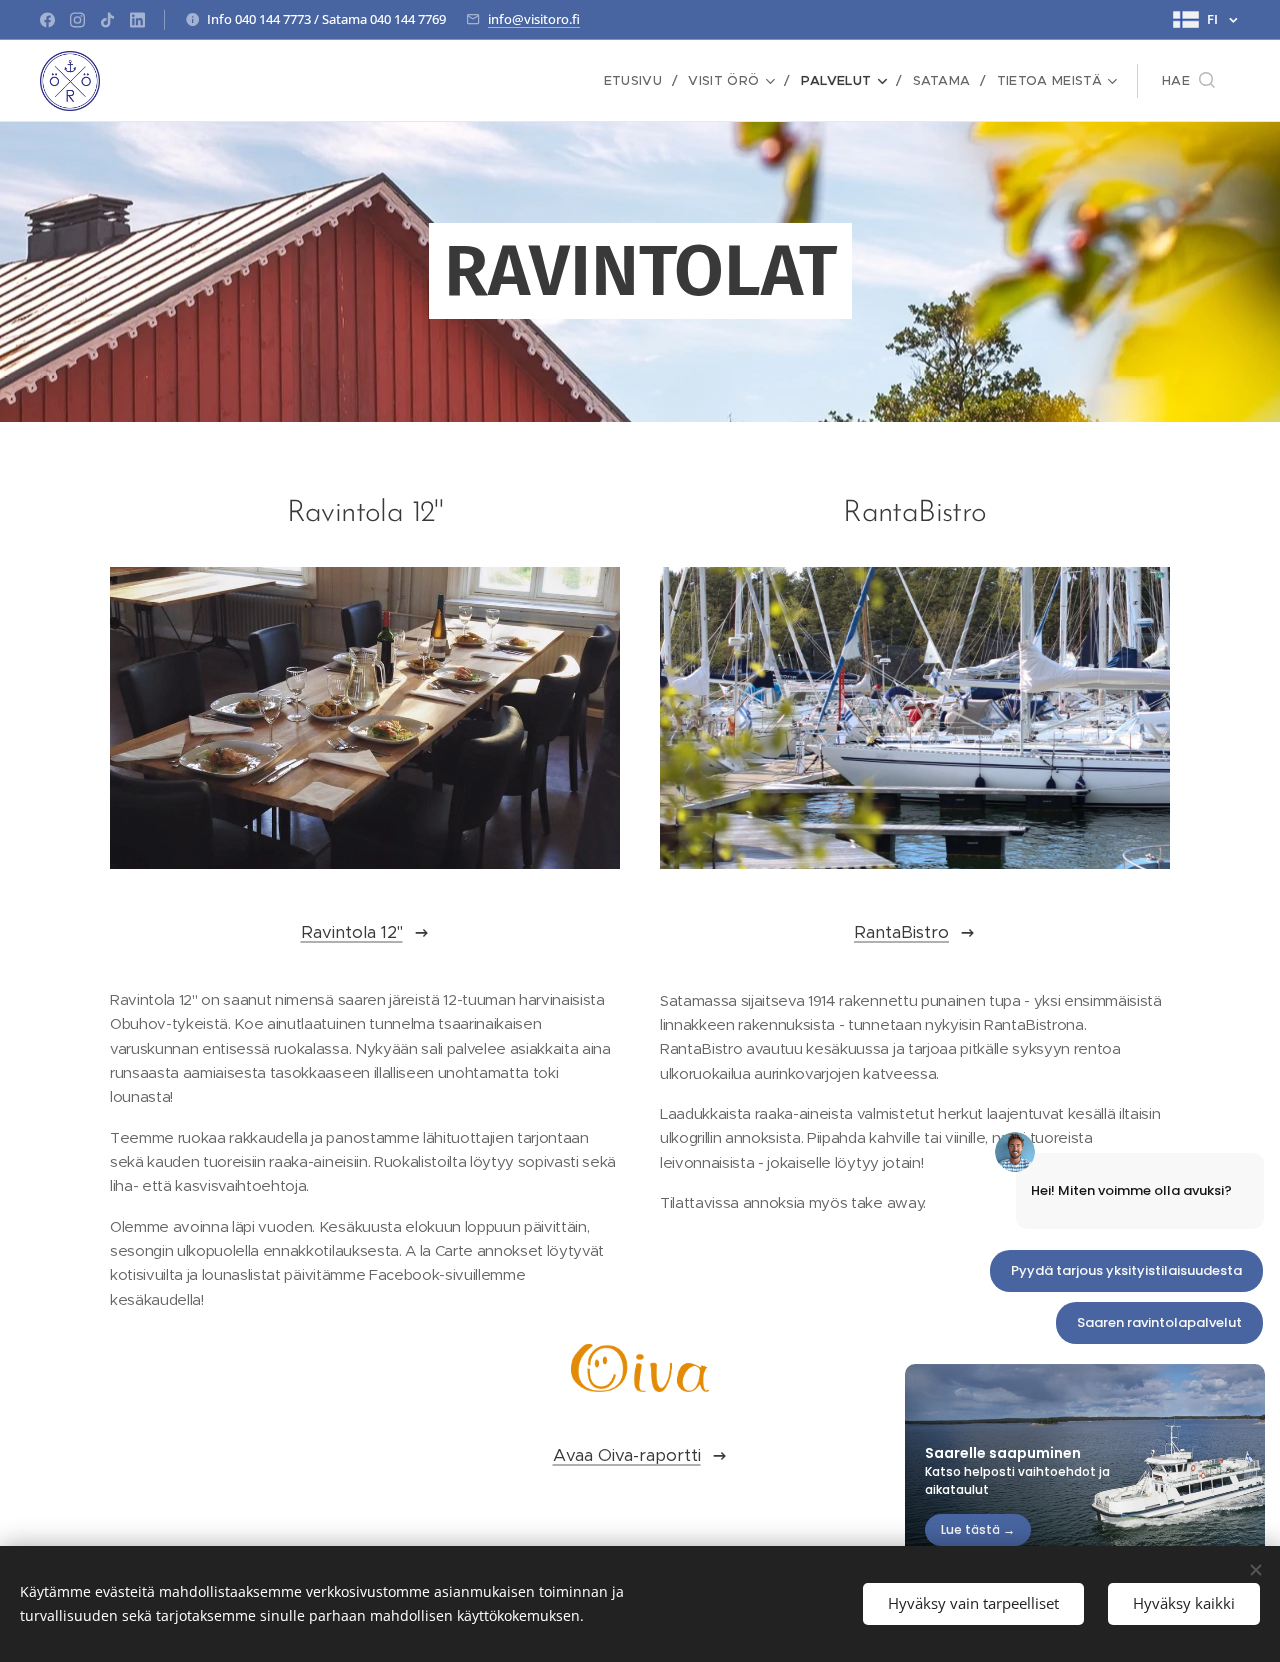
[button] (1188, 81)
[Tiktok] (107, 20)
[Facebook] (47, 20)
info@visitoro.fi (534, 19)
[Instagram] (77, 20)
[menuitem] (639, 81)
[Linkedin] (137, 20)
